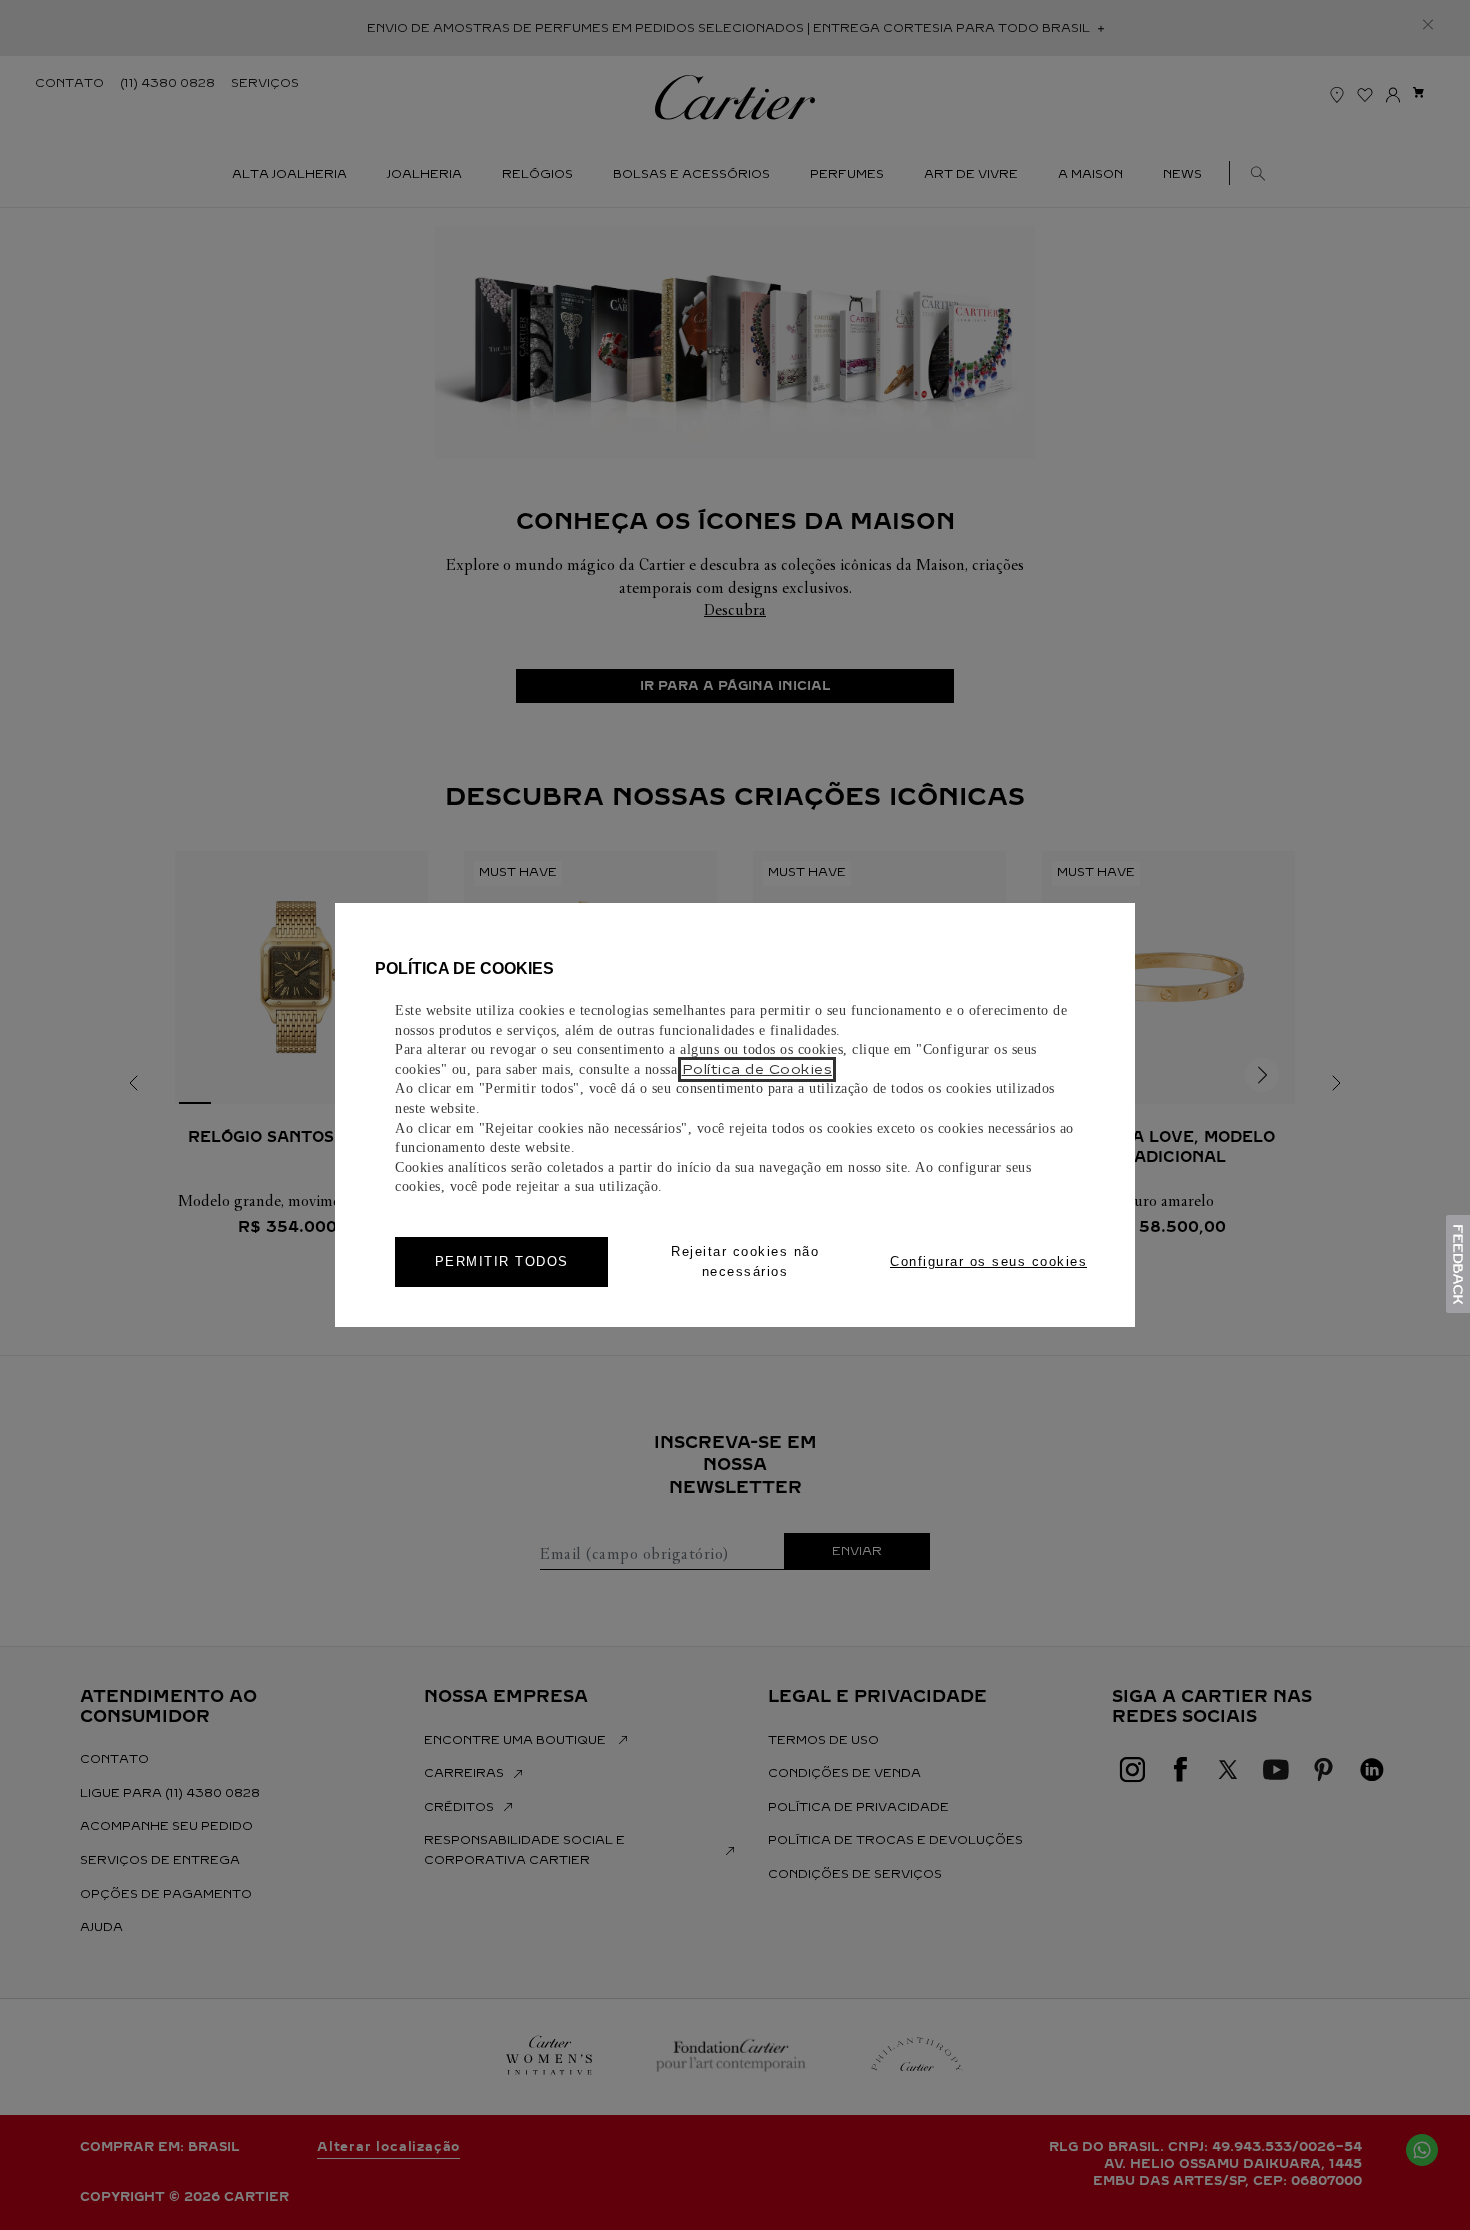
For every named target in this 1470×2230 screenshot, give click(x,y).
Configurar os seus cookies (988, 1261)
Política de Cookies (757, 1069)
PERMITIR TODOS (502, 1261)
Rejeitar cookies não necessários (745, 1261)
